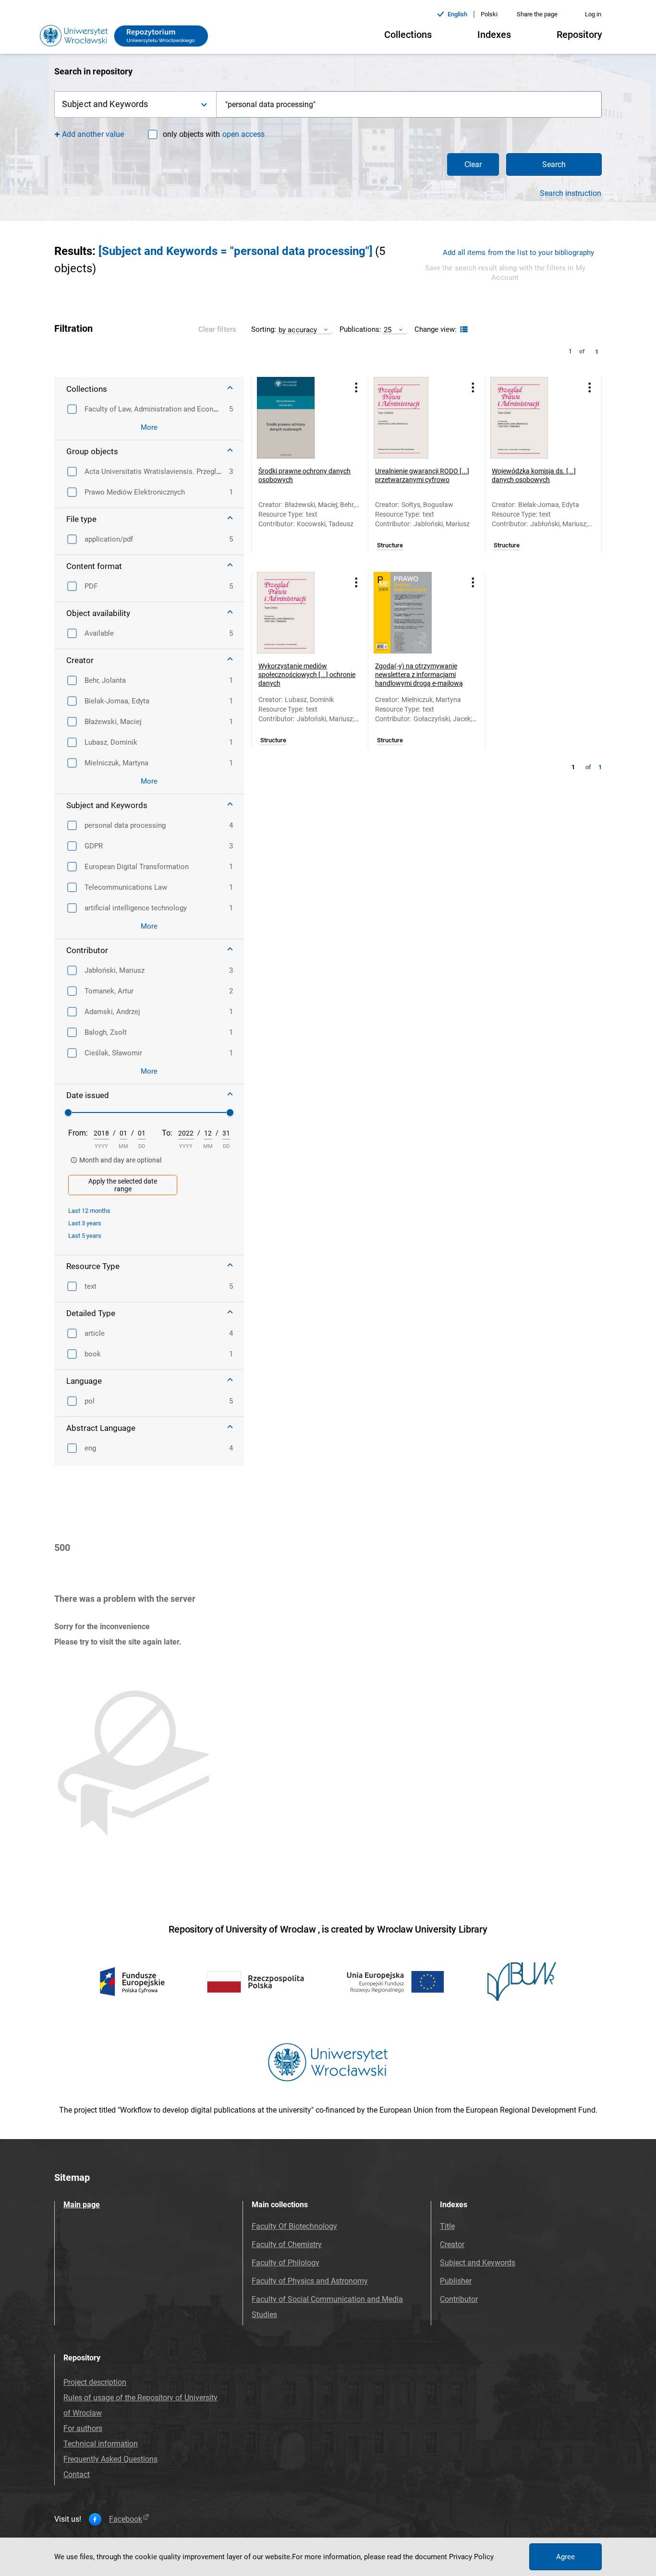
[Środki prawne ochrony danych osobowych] (298, 418)
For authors (83, 2428)
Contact (77, 2474)
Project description (95, 2382)
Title (447, 2226)
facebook (126, 2519)
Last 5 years (85, 1236)
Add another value (93, 134)
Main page (82, 2205)
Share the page (537, 14)
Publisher (456, 2281)
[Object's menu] (356, 387)
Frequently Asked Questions (110, 2459)
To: (167, 1133)
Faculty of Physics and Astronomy (310, 2281)
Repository (579, 35)
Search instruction (571, 194)
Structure (390, 545)
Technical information (101, 2444)
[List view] (463, 330)
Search (554, 164)
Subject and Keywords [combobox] (105, 104)
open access (243, 134)
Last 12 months (89, 1211)
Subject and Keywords (478, 2263)
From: (78, 1133)
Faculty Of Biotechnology (294, 2226)
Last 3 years (85, 1223)
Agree (565, 2557)
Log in (593, 14)
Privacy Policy (471, 2557)
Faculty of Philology (285, 2263)
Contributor (459, 2299)
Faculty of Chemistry (287, 2244)
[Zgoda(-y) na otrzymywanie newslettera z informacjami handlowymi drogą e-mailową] (414, 613)
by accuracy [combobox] (298, 330)
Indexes (494, 35)
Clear (473, 164)
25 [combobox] (388, 330)
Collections (408, 35)
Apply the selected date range (123, 1185)
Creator (452, 2244)
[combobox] (409, 104)
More (149, 427)
